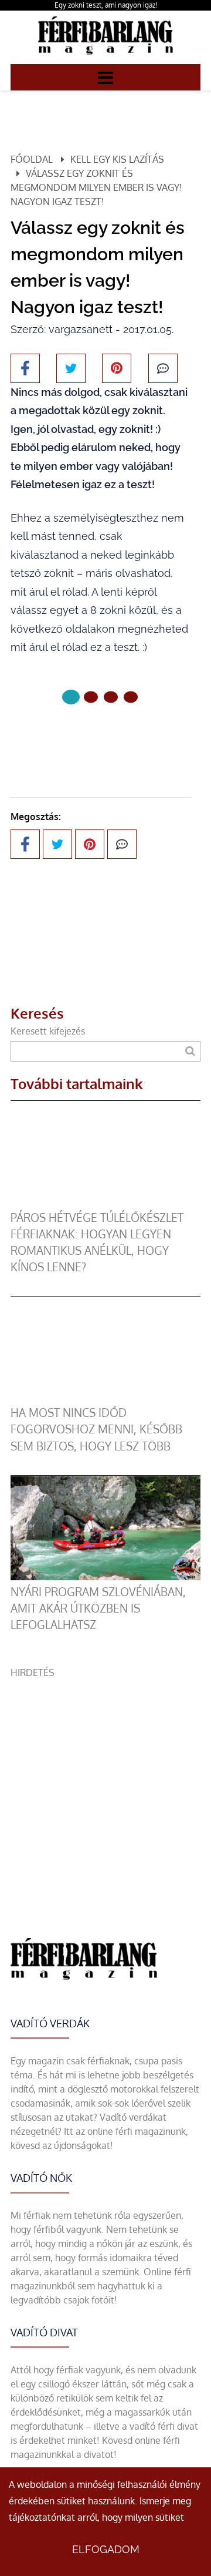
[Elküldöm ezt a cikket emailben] (163, 368)
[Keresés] (190, 1051)
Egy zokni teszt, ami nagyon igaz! (106, 5)
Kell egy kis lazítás (117, 159)
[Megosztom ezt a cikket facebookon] (25, 368)
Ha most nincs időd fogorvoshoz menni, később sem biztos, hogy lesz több (96, 1429)
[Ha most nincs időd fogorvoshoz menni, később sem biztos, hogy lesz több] (105, 1398)
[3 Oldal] (131, 697)
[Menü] (105, 77)
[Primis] (105, 57)
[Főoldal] (71, 697)
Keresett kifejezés (48, 1031)
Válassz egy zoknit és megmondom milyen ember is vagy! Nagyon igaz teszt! (96, 187)
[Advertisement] (105, 1785)
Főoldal (32, 159)
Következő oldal (93, 736)
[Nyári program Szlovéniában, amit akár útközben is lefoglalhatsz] (105, 1577)
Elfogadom (106, 2549)
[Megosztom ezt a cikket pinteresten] (117, 368)
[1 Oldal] (91, 697)
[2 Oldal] (111, 697)
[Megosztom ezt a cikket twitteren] (71, 368)
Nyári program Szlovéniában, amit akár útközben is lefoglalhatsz (98, 1608)
